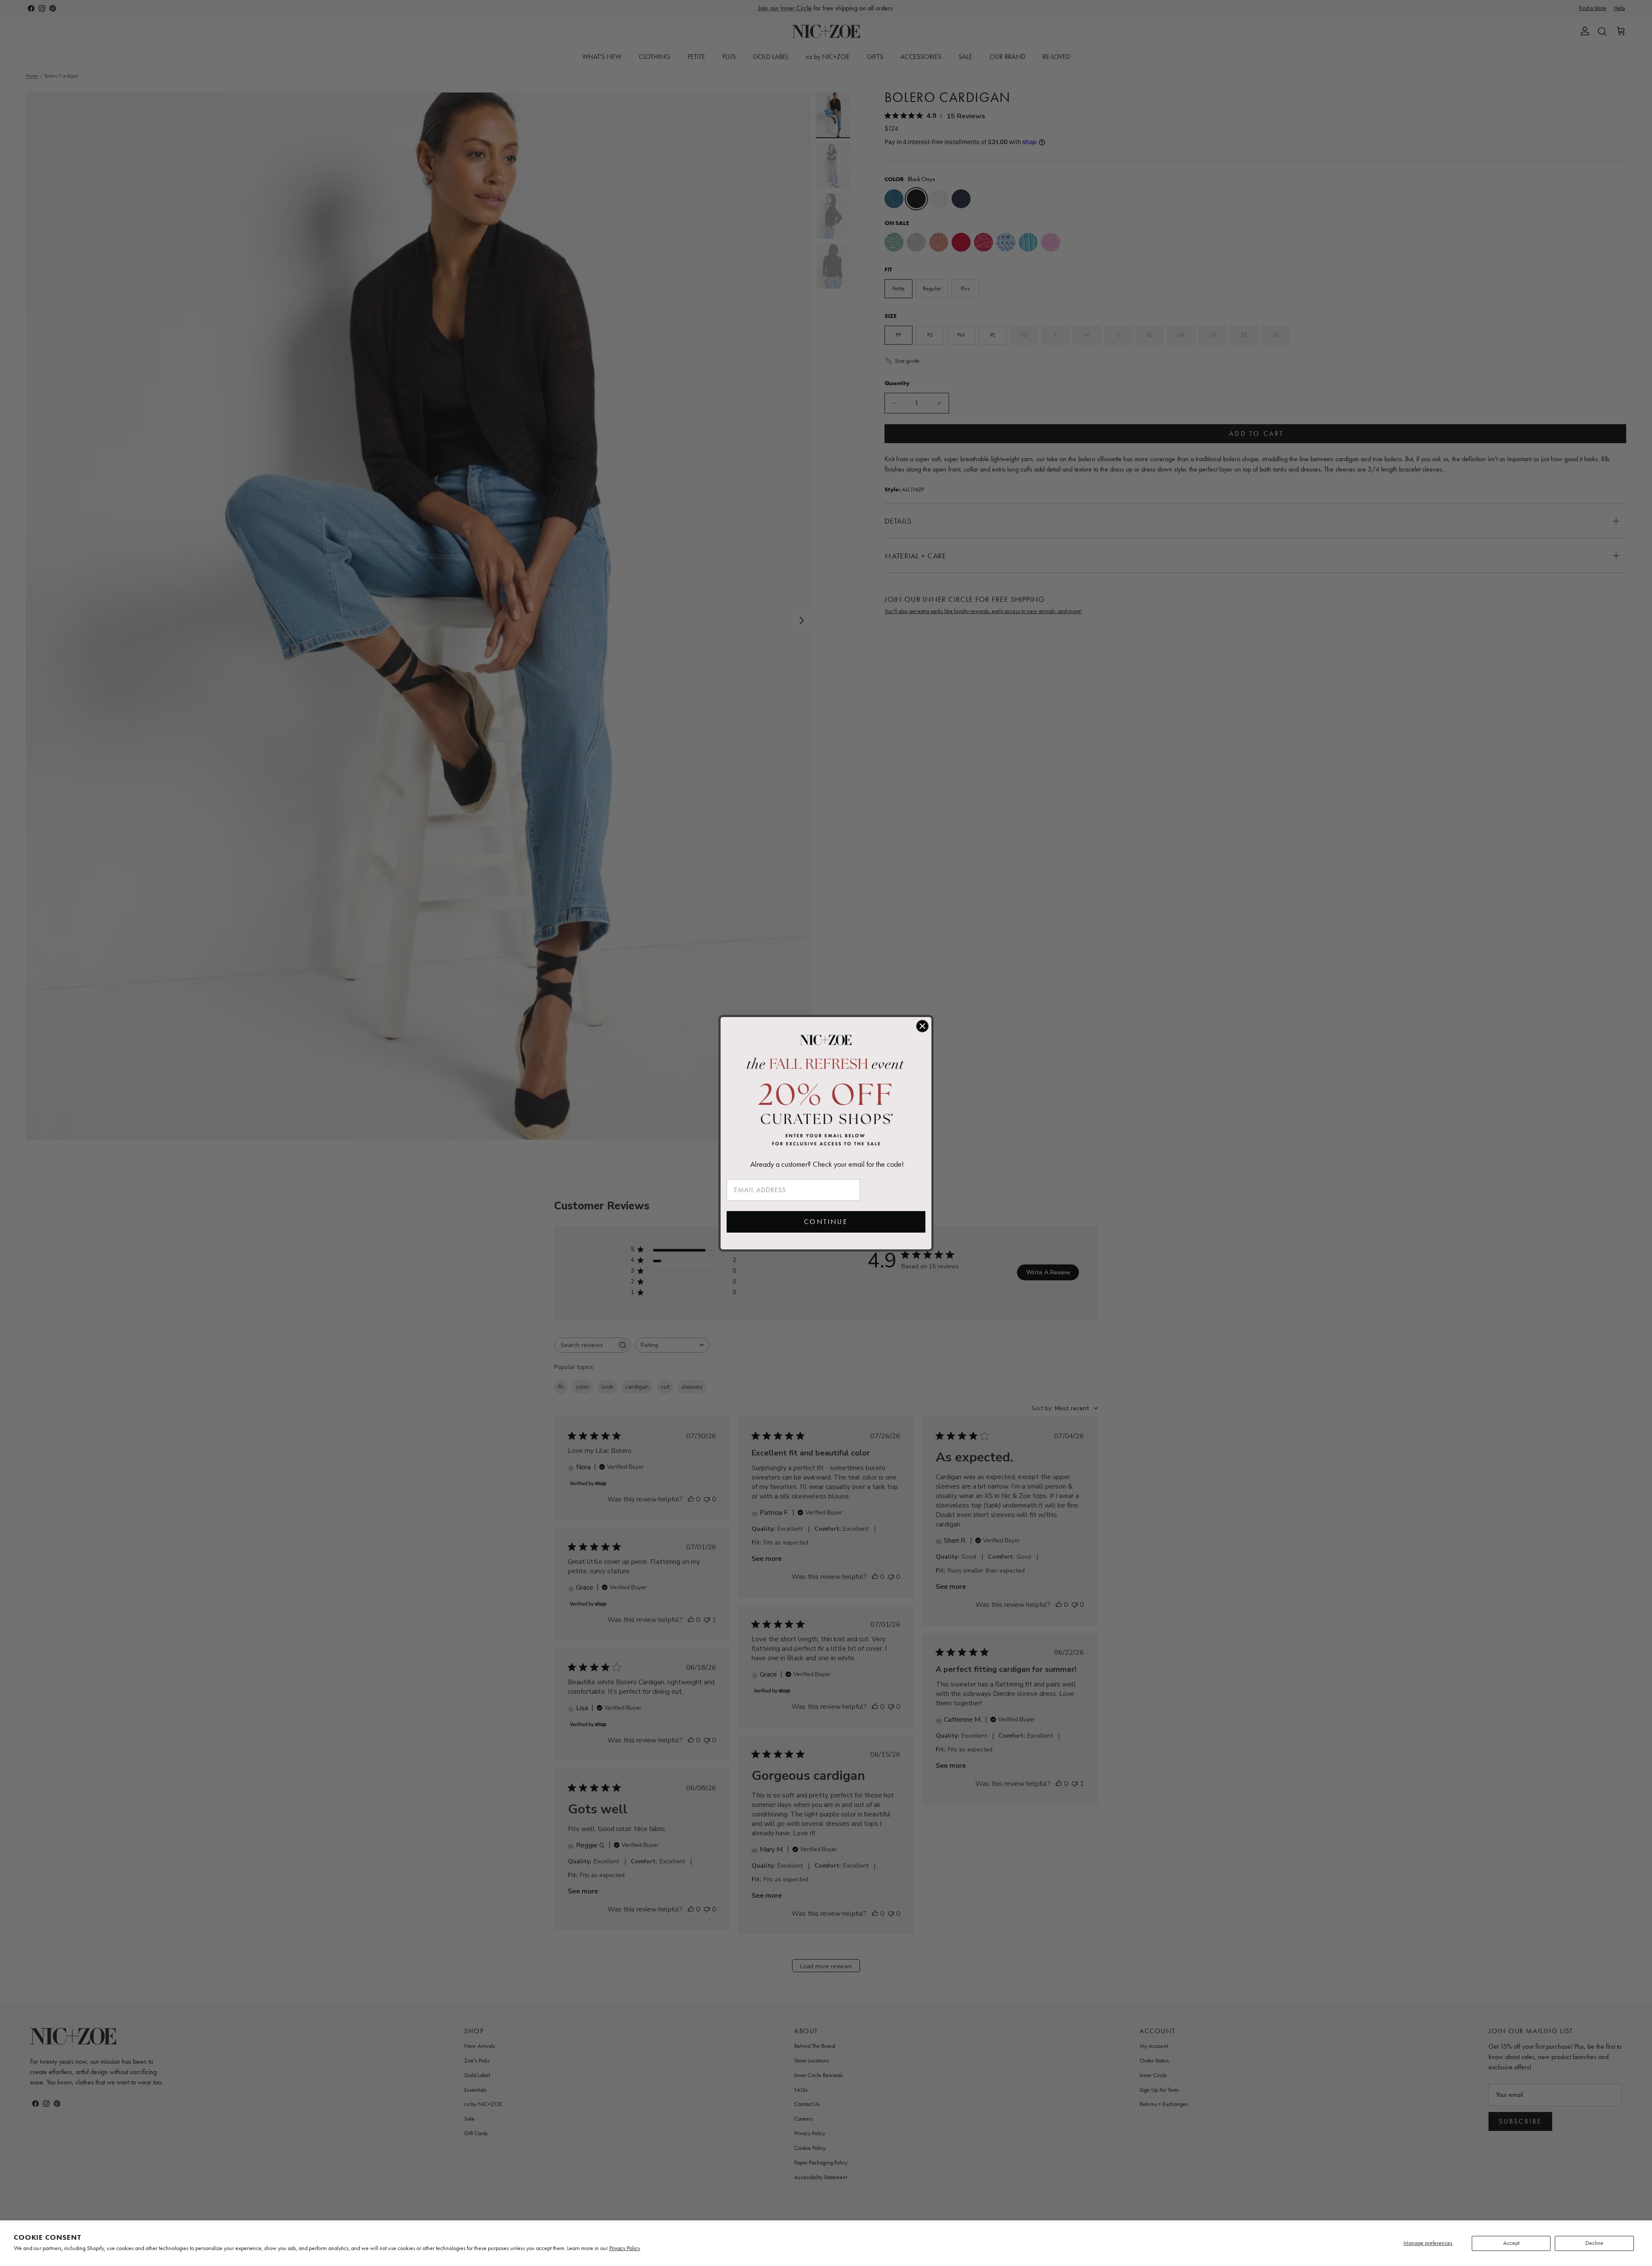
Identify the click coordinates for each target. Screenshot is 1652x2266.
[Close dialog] (922, 1026)
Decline (1594, 2243)
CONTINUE (826, 1222)
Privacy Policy (625, 2248)
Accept (1511, 2243)
